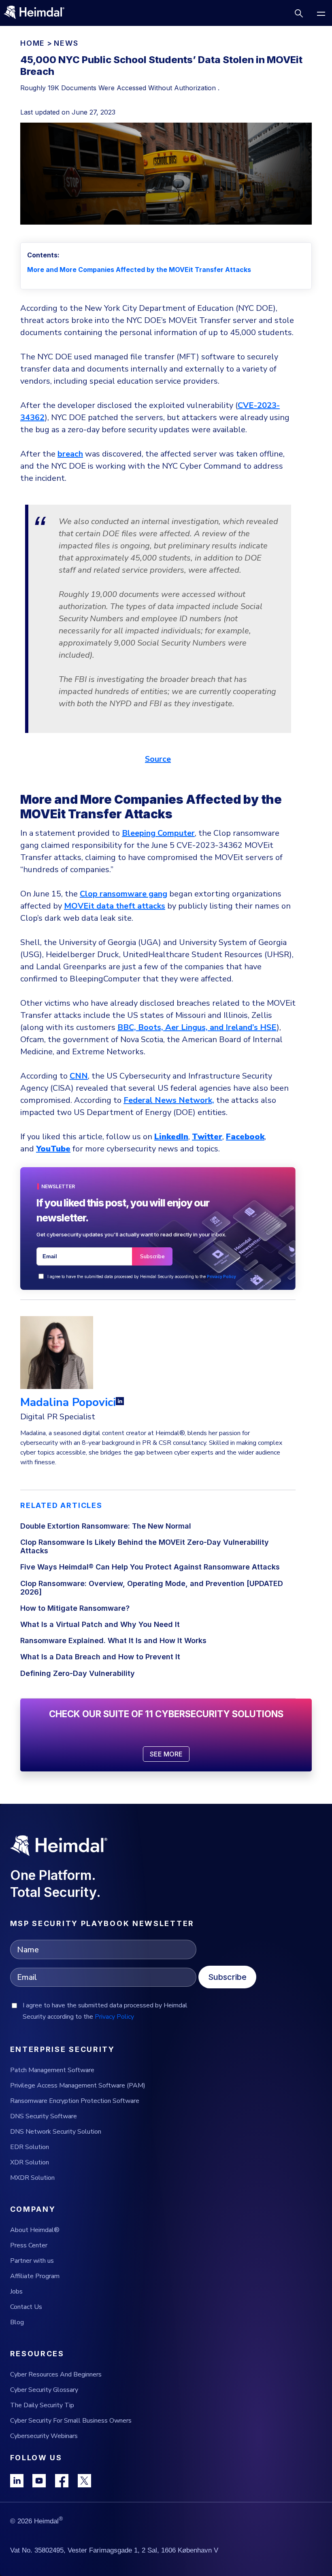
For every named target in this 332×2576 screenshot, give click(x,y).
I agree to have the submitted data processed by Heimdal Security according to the (142, 1276)
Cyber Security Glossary (44, 2390)
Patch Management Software (52, 2070)
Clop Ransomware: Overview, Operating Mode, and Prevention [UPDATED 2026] (152, 1588)
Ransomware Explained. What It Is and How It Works (113, 1641)
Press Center (29, 2245)
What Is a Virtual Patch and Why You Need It (100, 1624)
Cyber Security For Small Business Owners (71, 2421)
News (66, 43)
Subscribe (227, 1977)
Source (158, 759)
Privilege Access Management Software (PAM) (78, 2085)
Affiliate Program (35, 2276)
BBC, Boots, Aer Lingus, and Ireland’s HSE (197, 1027)
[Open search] (299, 13)
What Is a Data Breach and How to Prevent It (100, 1657)
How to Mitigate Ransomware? (75, 1608)
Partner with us (32, 2261)
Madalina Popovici (68, 1402)
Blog (17, 2322)
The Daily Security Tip (42, 2405)
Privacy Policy (221, 1276)
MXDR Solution (32, 2178)
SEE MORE (166, 1754)
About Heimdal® (35, 2230)
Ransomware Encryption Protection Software (75, 2101)
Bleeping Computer (158, 833)
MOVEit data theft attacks (115, 906)
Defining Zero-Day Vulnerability (78, 1673)
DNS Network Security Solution (56, 2132)
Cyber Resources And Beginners (56, 2374)
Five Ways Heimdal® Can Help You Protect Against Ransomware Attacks (150, 1567)
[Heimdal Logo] (38, 13)
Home (33, 43)
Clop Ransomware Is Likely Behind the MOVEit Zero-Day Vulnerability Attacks (145, 1546)
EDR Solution (30, 2147)
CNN (79, 1076)
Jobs (16, 2291)
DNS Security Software (44, 2116)
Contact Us (26, 2307)
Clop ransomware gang (123, 894)
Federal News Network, (169, 1100)
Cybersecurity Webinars (44, 2436)
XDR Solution (30, 2162)
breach (70, 454)
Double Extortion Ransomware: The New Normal (106, 1526)
